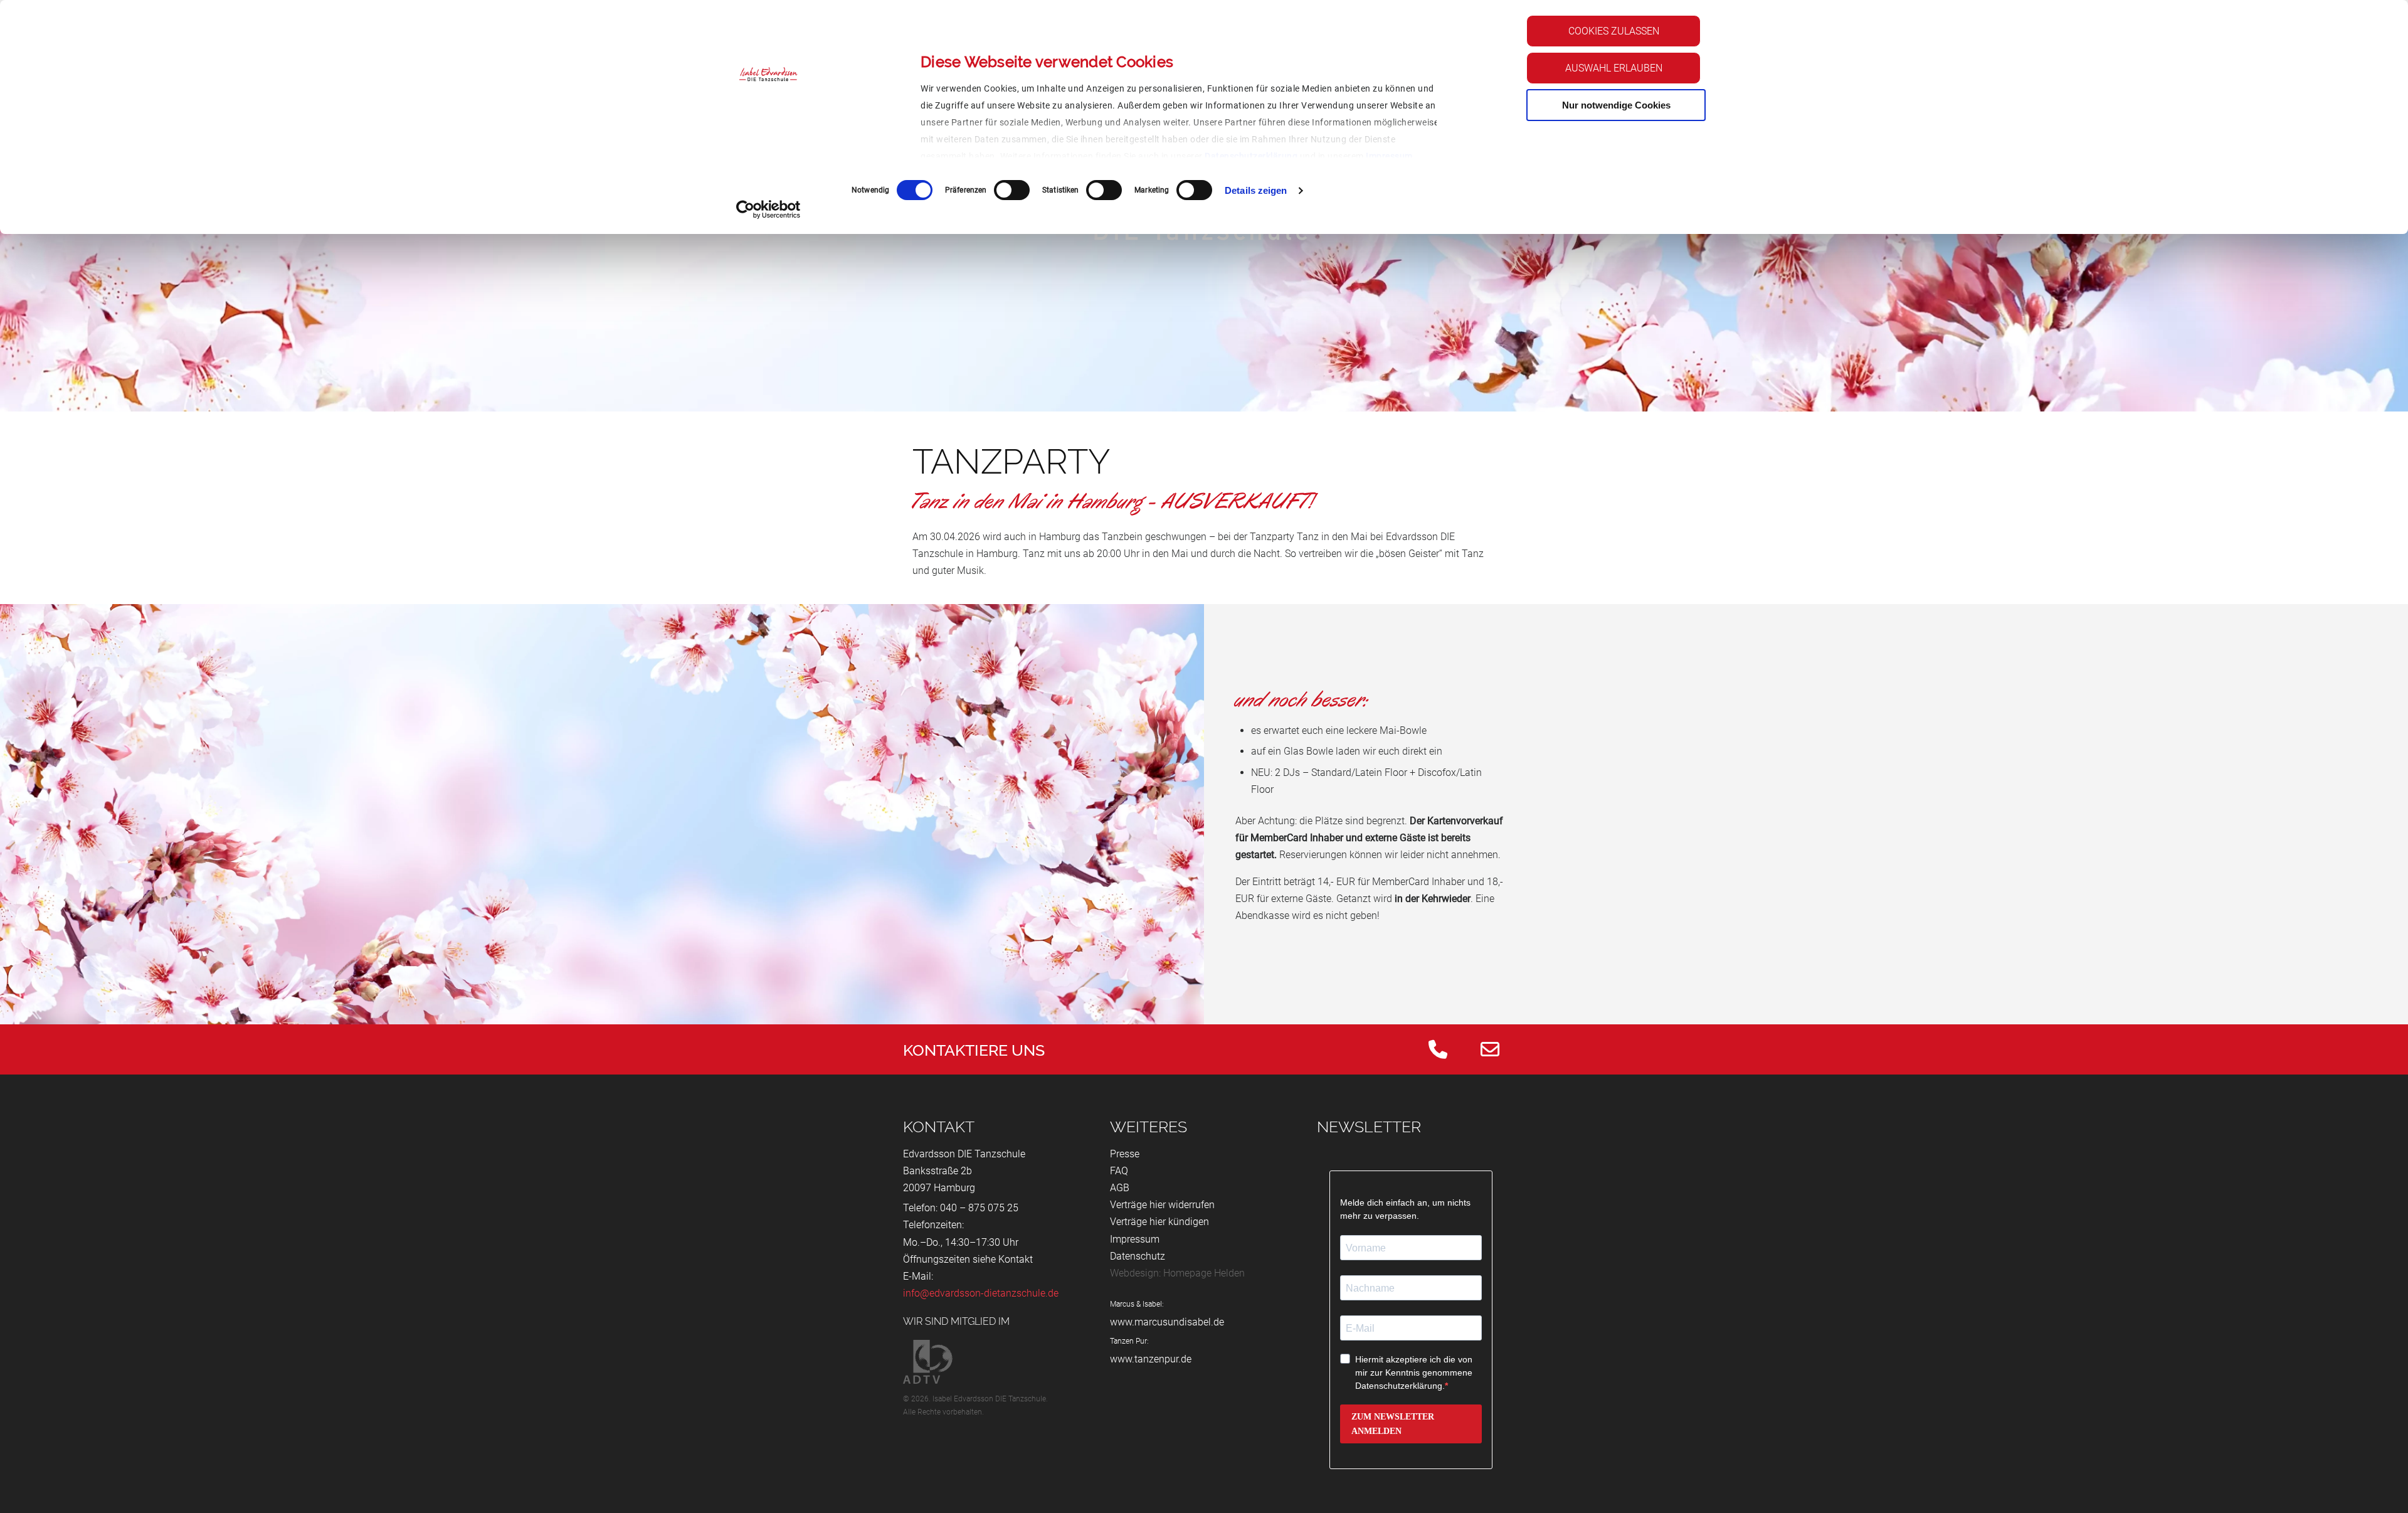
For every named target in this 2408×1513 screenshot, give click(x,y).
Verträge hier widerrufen (1162, 1205)
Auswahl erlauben (1614, 68)
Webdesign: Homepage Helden (1177, 1273)
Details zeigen (1256, 190)
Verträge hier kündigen (1159, 1222)
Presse (1125, 1154)
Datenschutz (1138, 1256)
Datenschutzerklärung (1251, 156)
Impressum (1389, 156)
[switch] (1012, 190)
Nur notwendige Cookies (1616, 105)
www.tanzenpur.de (1151, 1359)
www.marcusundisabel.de (1167, 1322)
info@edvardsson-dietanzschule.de (981, 1293)
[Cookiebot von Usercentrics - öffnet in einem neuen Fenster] (768, 210)
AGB (1120, 1188)
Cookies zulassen (1614, 31)
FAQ (1119, 1171)
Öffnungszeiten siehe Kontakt (968, 1259)
